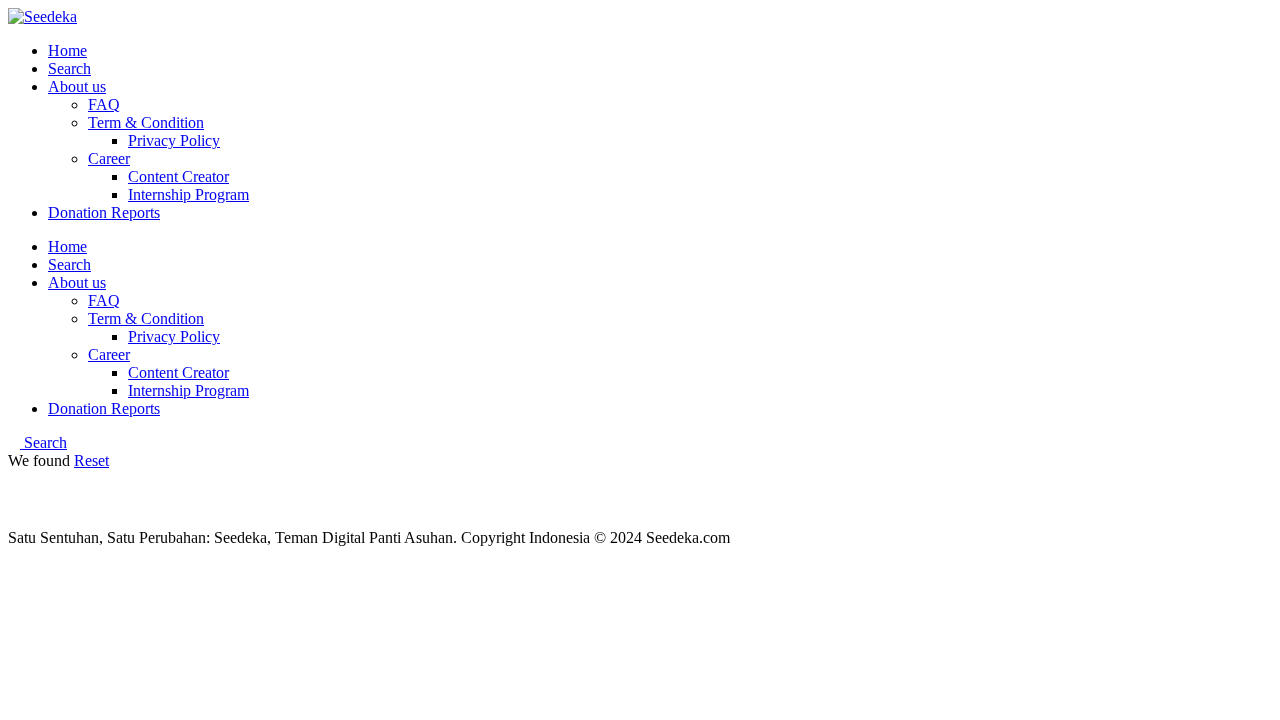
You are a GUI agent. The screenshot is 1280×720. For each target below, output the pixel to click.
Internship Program (188, 194)
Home (67, 50)
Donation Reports (104, 212)
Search (69, 68)
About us (77, 86)
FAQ (104, 104)
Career (109, 158)
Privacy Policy (174, 140)
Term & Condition (146, 122)
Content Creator (178, 176)
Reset (91, 460)
